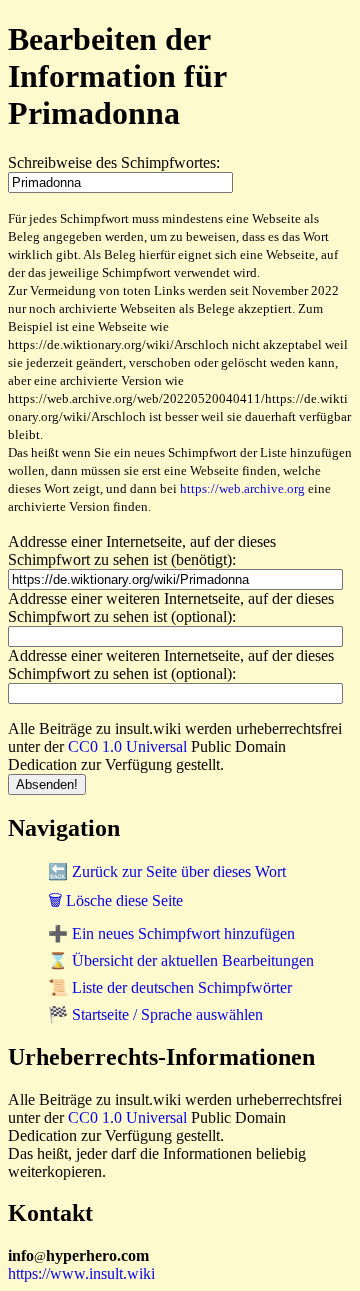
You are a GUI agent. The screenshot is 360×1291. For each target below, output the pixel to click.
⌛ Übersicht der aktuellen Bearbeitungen (181, 960)
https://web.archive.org (242, 488)
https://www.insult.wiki (81, 1273)
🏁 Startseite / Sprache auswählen (155, 1014)
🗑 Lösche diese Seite (115, 900)
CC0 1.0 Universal (127, 746)
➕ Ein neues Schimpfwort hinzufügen (171, 933)
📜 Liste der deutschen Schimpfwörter (170, 987)
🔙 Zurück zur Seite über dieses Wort (167, 871)
